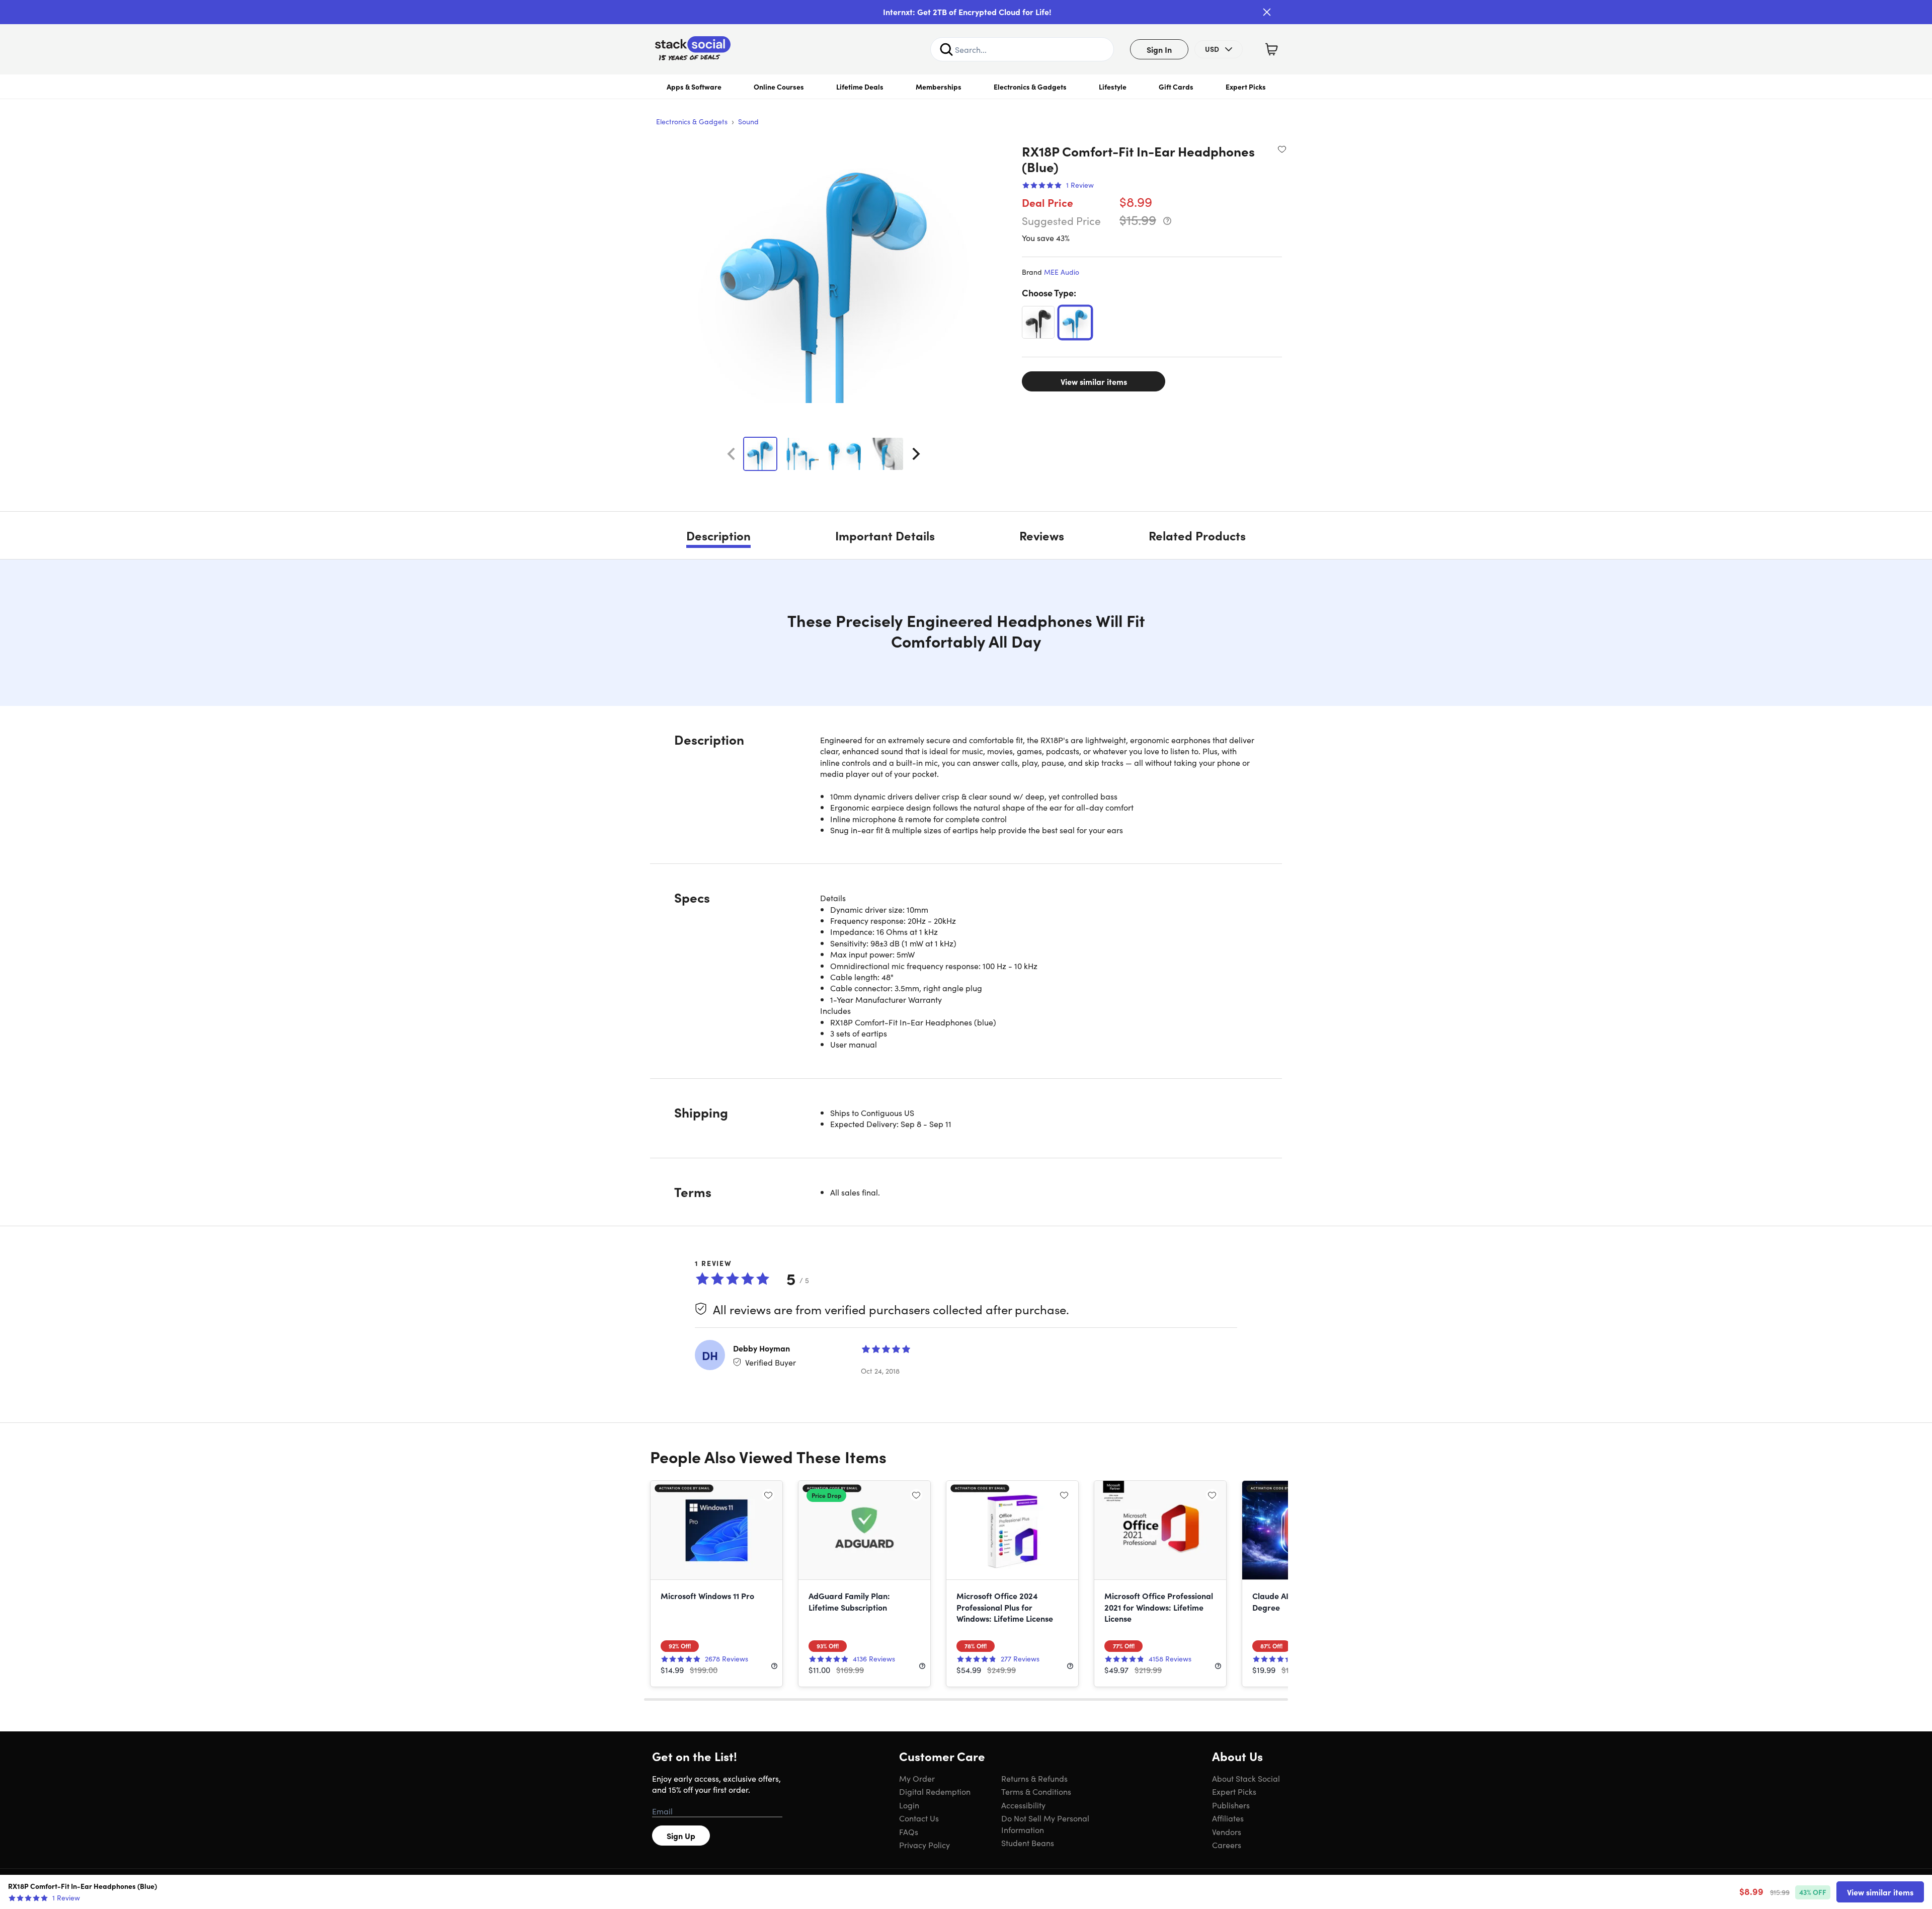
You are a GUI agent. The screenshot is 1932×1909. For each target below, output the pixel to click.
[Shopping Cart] (1271, 49)
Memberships (939, 87)
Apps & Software (694, 87)
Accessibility (1023, 1805)
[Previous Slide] (731, 454)
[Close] (1267, 12)
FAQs (909, 1832)
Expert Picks (1246, 87)
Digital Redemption (935, 1791)
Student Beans (1028, 1843)
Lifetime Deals (860, 87)
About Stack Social (1246, 1778)
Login (909, 1805)
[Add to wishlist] (1282, 149)
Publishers (1231, 1805)
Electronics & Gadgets (1030, 87)
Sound (748, 121)
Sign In (1159, 49)
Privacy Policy (924, 1845)
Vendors (1227, 1832)
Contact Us (919, 1818)
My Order (917, 1778)
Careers (1227, 1845)
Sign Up (681, 1836)
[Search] (946, 49)
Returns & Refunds (1034, 1778)
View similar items (1094, 381)
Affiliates (1228, 1818)
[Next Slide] (916, 454)
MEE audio (1062, 272)
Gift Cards (1176, 87)
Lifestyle (1113, 87)
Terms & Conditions (1036, 1791)
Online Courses (779, 87)
